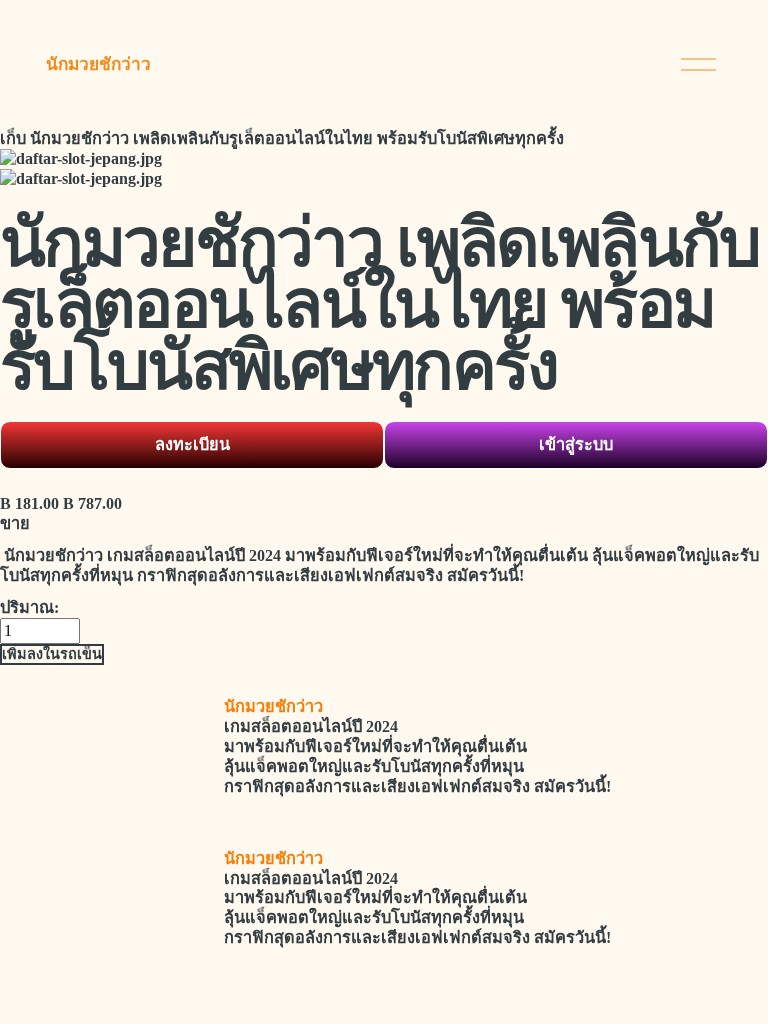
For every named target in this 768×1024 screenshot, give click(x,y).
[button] (52, 655)
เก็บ (13, 138)
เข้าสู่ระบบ (576, 444)
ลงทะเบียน (192, 444)
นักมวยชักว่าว (98, 64)
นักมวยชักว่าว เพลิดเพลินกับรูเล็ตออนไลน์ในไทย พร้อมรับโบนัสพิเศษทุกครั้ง (297, 138)
